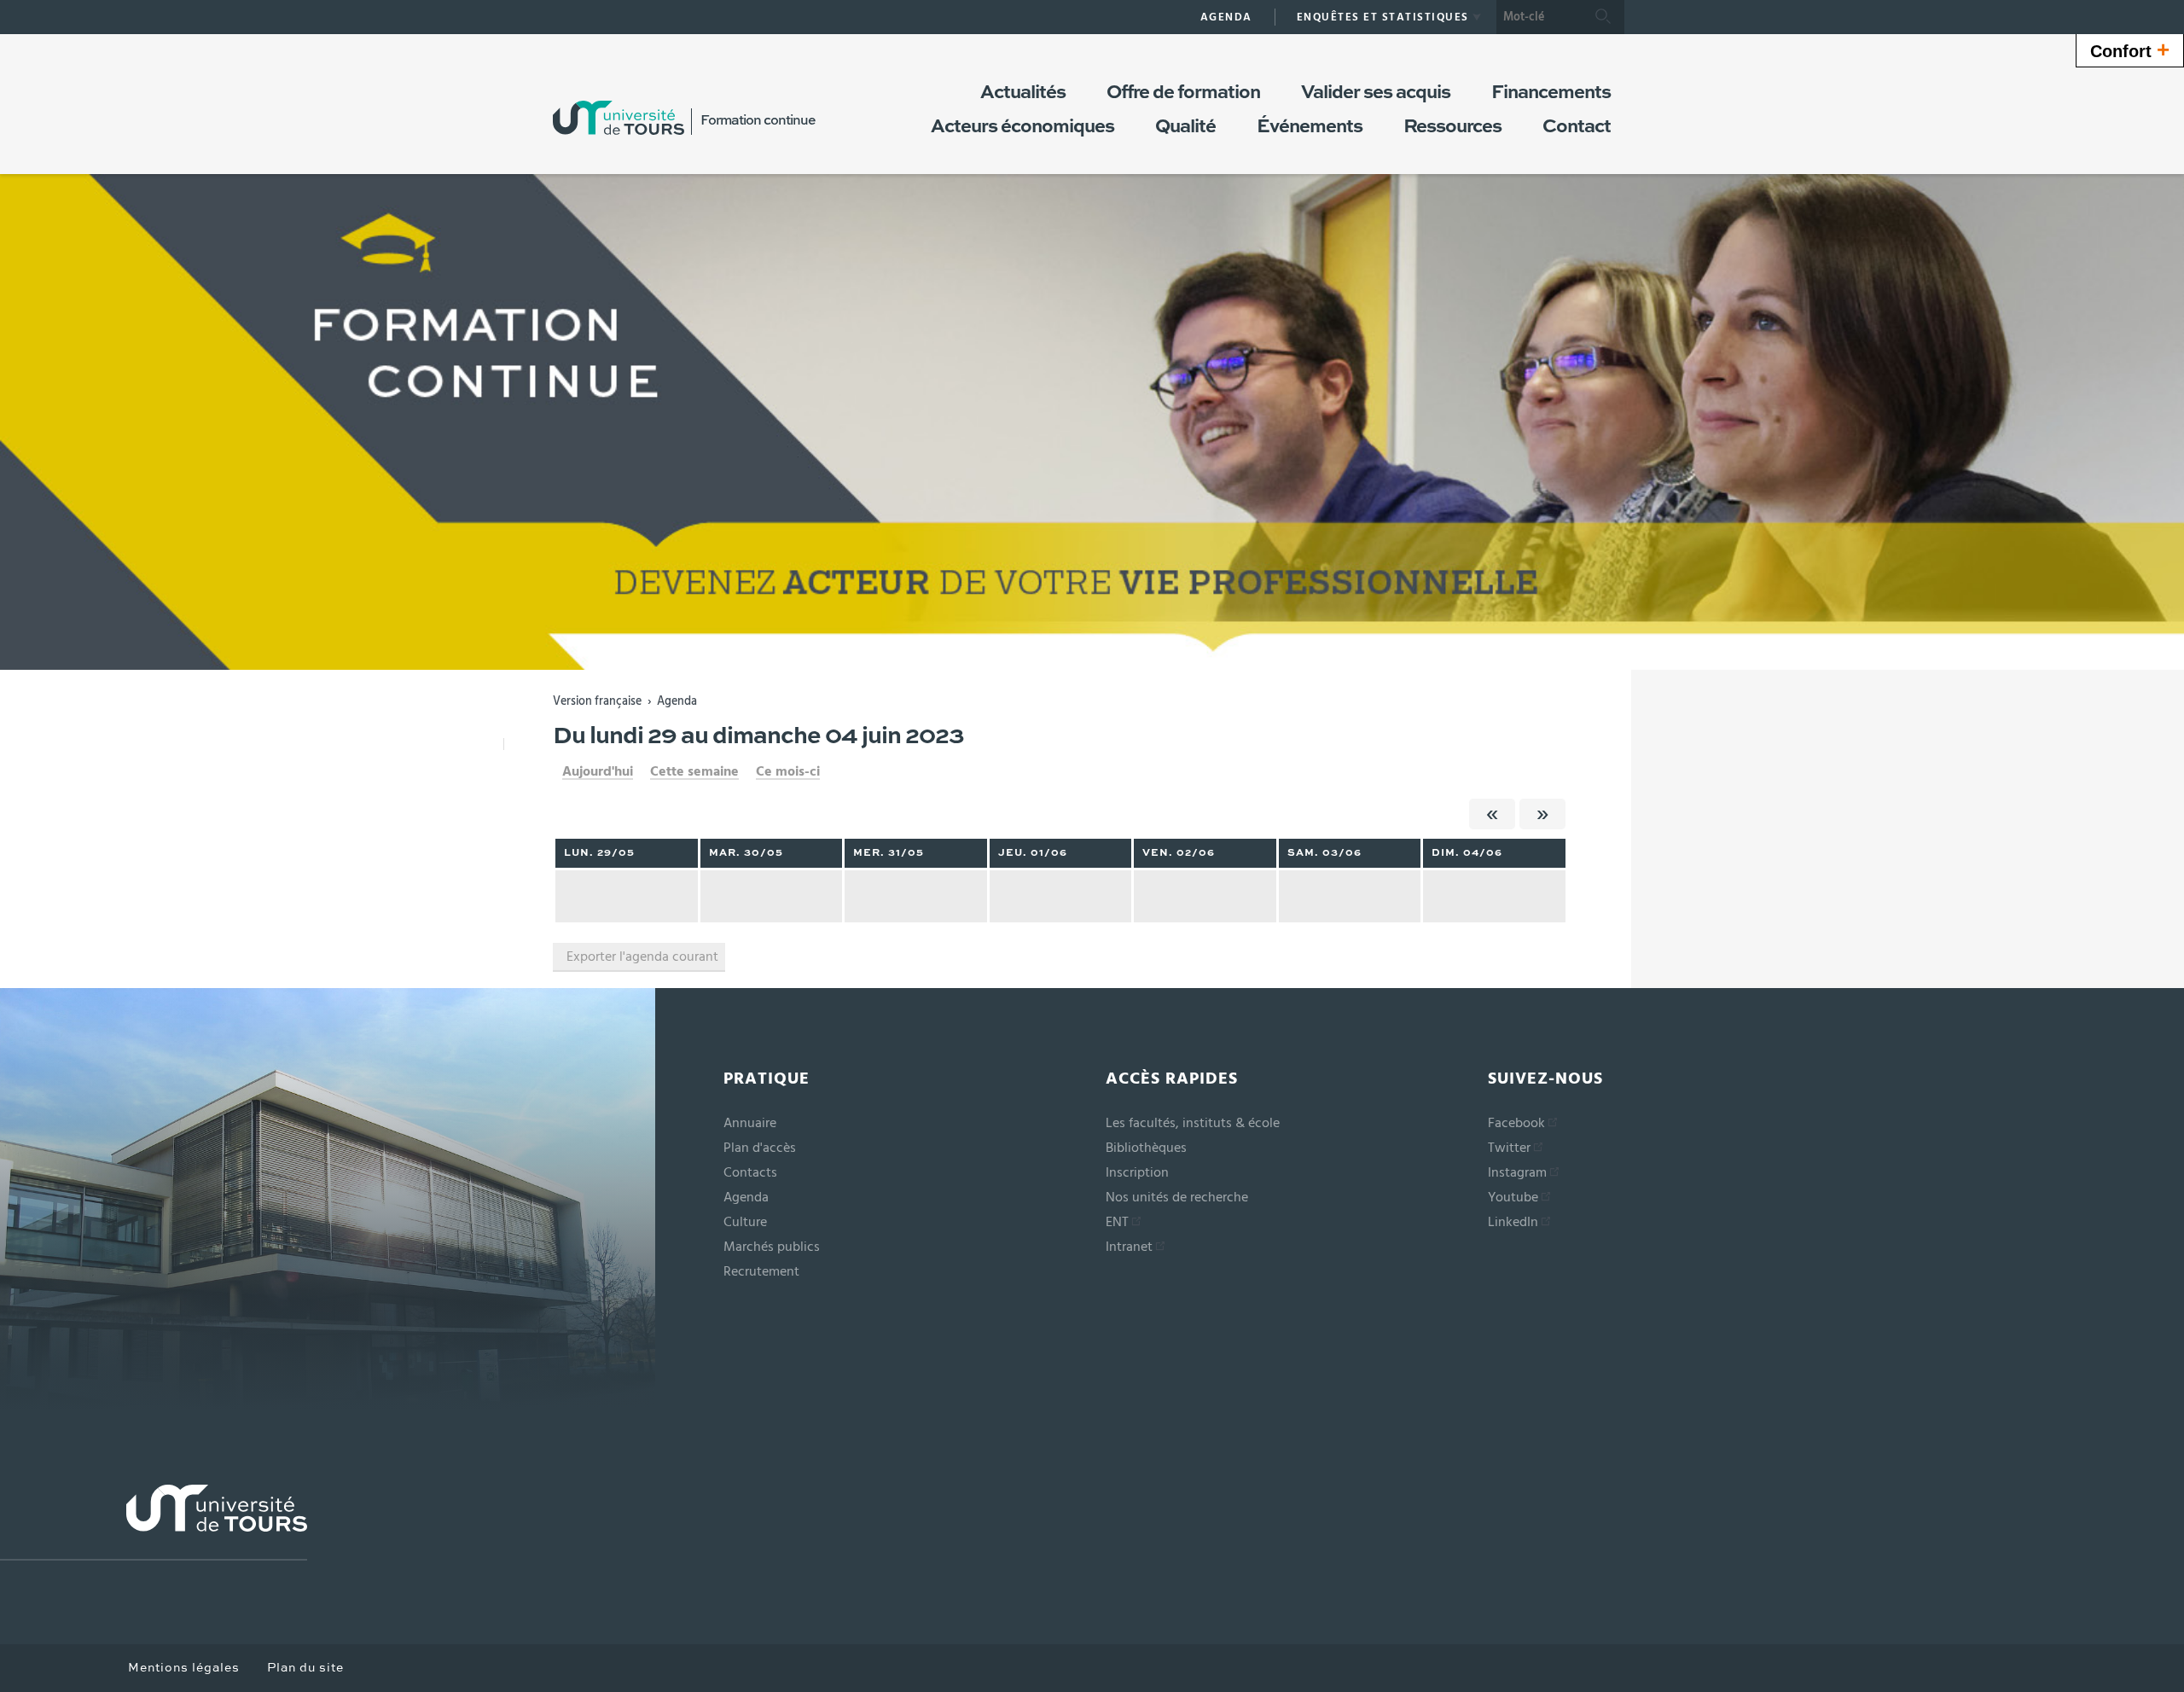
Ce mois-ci (788, 771)
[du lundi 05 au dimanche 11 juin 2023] (1542, 814)
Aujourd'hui (598, 771)
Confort (2130, 49)
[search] (1539, 17)
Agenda (677, 701)
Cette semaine (694, 771)
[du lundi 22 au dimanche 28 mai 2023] (1492, 814)
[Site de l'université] (154, 1523)
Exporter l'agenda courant (642, 956)
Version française (597, 701)
